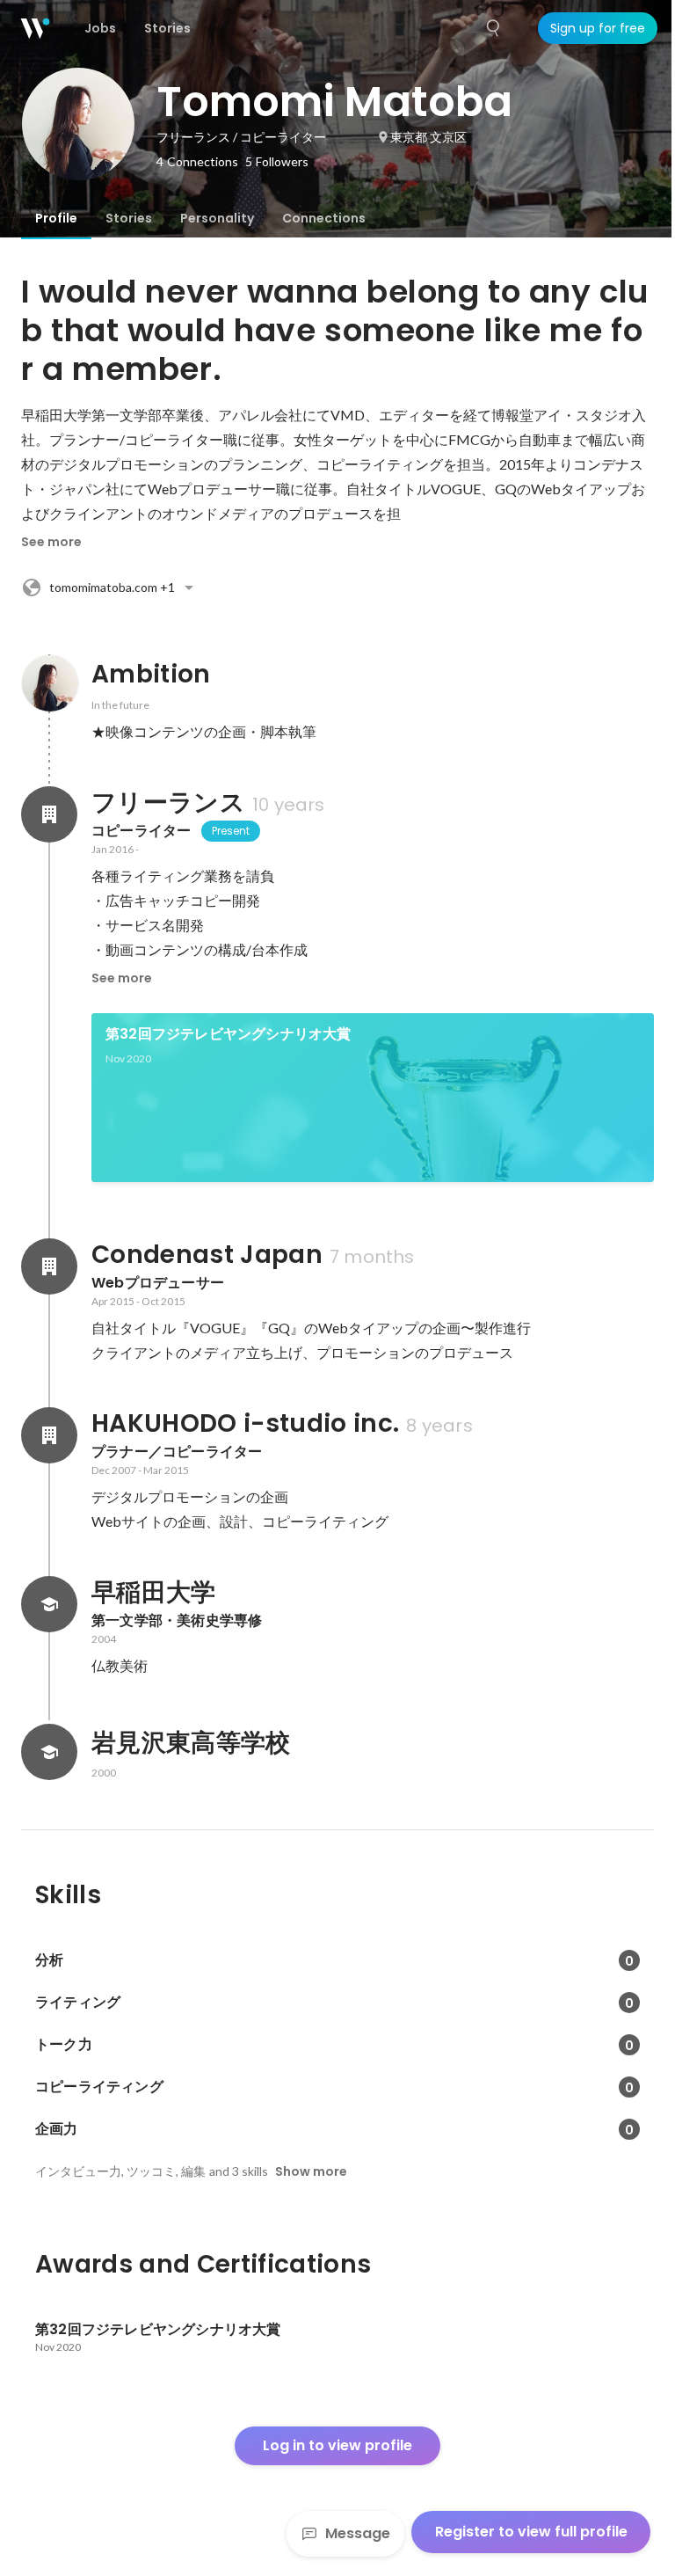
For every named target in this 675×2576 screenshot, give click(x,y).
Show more (311, 2171)
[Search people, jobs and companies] (494, 28)
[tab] (56, 218)
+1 (112, 587)
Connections (324, 218)
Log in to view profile (337, 2445)
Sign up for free (598, 28)
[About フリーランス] (49, 814)
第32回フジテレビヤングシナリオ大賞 (229, 1034)
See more (51, 542)
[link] (373, 1098)
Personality (217, 218)
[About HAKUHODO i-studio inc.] (49, 1435)
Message (358, 2533)
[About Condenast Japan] (49, 1266)
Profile (56, 218)
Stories (129, 218)
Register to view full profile (531, 2532)
